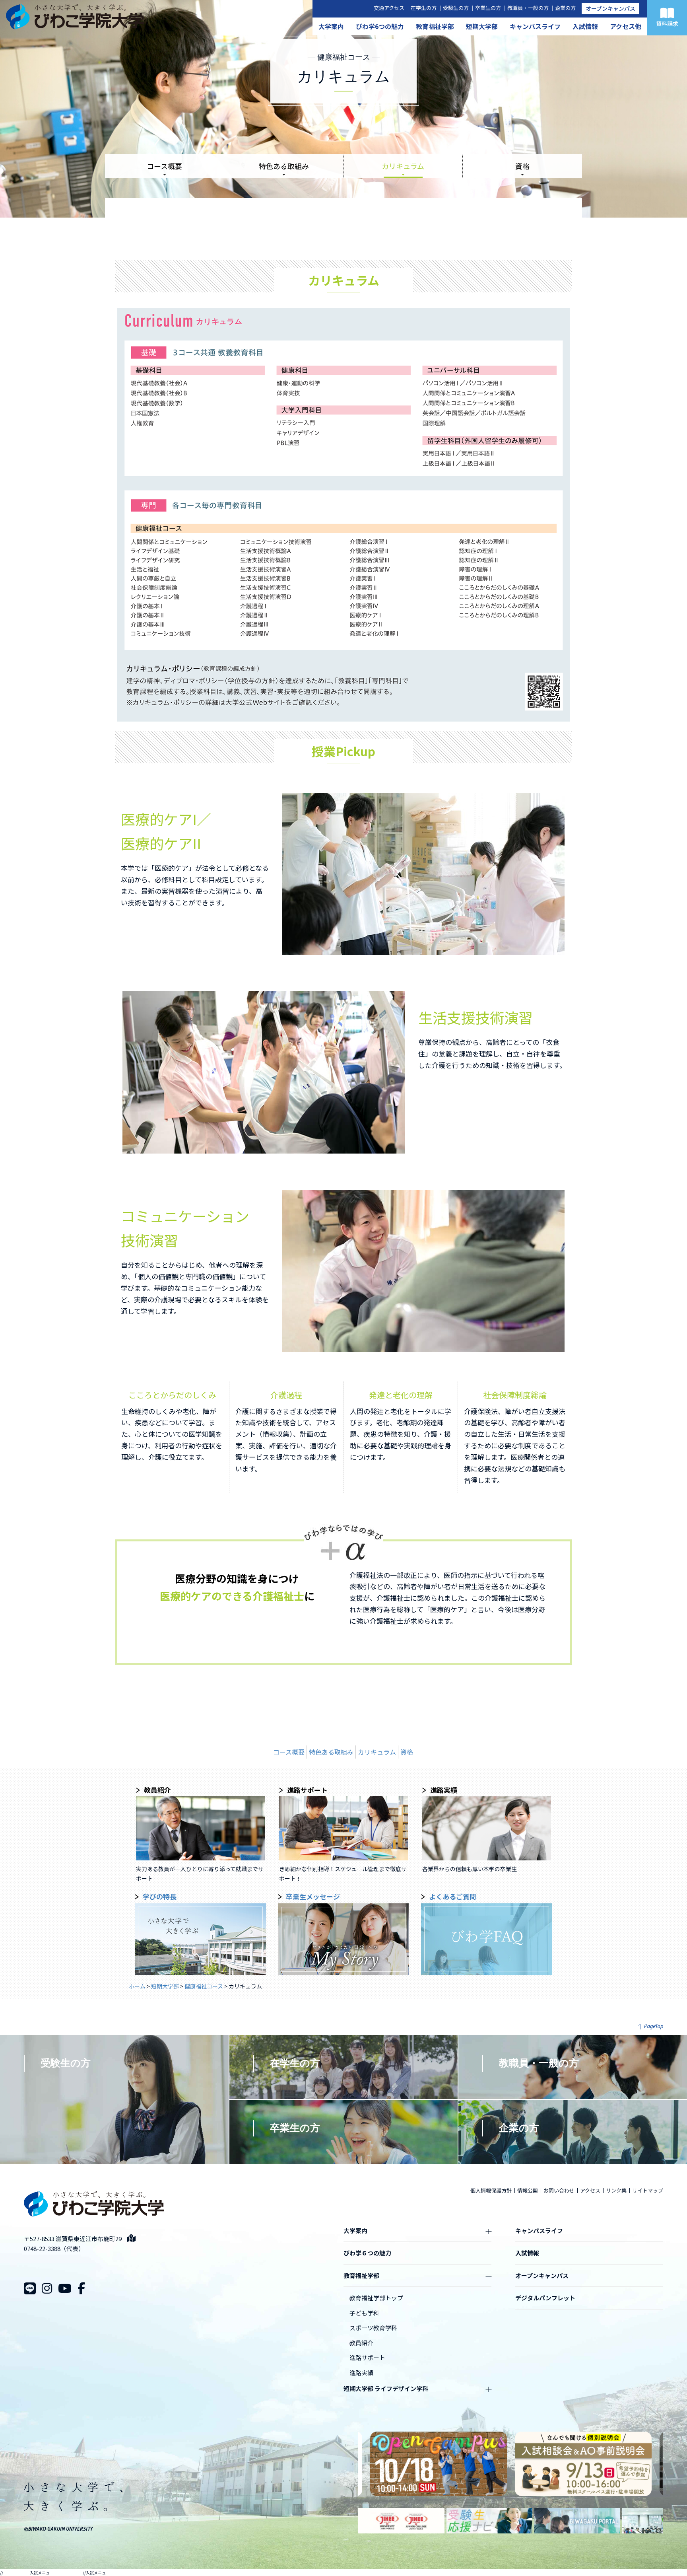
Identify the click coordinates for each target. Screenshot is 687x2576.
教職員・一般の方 (528, 8)
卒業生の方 (488, 8)
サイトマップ (648, 2190)
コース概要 (164, 166)
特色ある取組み (284, 166)
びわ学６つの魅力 (367, 2253)
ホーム (137, 1986)
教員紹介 (361, 2343)
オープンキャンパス (610, 8)
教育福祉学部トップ (376, 2298)
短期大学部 (482, 26)
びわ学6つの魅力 (380, 26)
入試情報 (585, 26)
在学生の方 (424, 8)
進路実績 (361, 2373)
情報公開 (528, 2190)
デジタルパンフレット (545, 2298)
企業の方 (565, 8)
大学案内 (331, 26)
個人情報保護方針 (491, 2190)
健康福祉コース (204, 1986)
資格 (522, 166)
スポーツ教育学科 (373, 2328)
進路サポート (367, 2357)
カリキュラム (403, 166)
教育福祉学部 (435, 26)
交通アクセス (389, 8)
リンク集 (616, 2190)
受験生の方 (456, 8)
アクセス (590, 2190)
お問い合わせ (559, 2190)
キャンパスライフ (535, 26)
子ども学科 (364, 2313)
